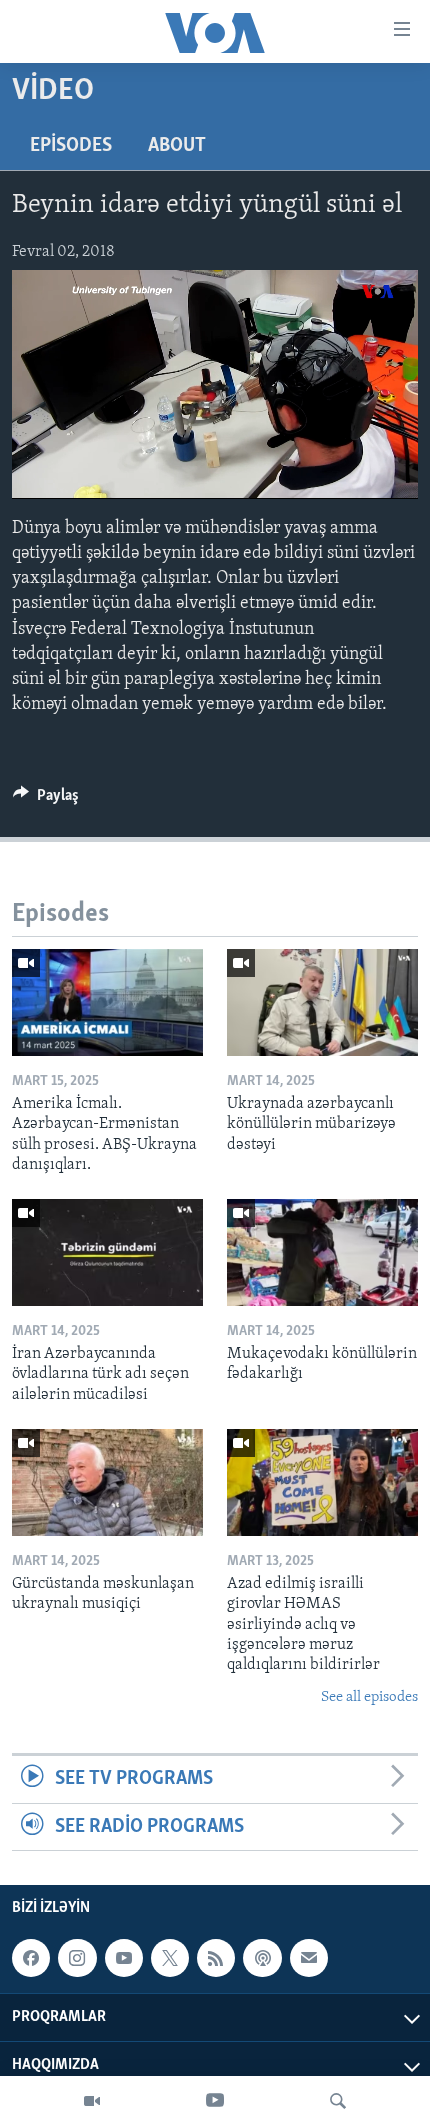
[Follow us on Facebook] (31, 1958)
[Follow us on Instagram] (77, 1958)
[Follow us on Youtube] (124, 1958)
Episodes (71, 146)
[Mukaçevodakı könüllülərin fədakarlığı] (322, 1252)
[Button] (46, 800)
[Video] (92, 2101)
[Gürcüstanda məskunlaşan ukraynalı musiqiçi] (107, 1482)
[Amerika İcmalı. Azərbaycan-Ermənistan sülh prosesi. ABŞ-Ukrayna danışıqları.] (107, 1002)
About (177, 146)
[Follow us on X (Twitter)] (170, 1958)
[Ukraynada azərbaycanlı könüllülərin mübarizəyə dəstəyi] (322, 1002)
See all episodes (369, 1697)
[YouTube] (215, 2101)
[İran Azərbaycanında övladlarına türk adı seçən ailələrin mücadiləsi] (107, 1252)
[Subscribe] (309, 1958)
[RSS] (216, 1958)
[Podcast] (262, 1958)
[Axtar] (338, 2101)
